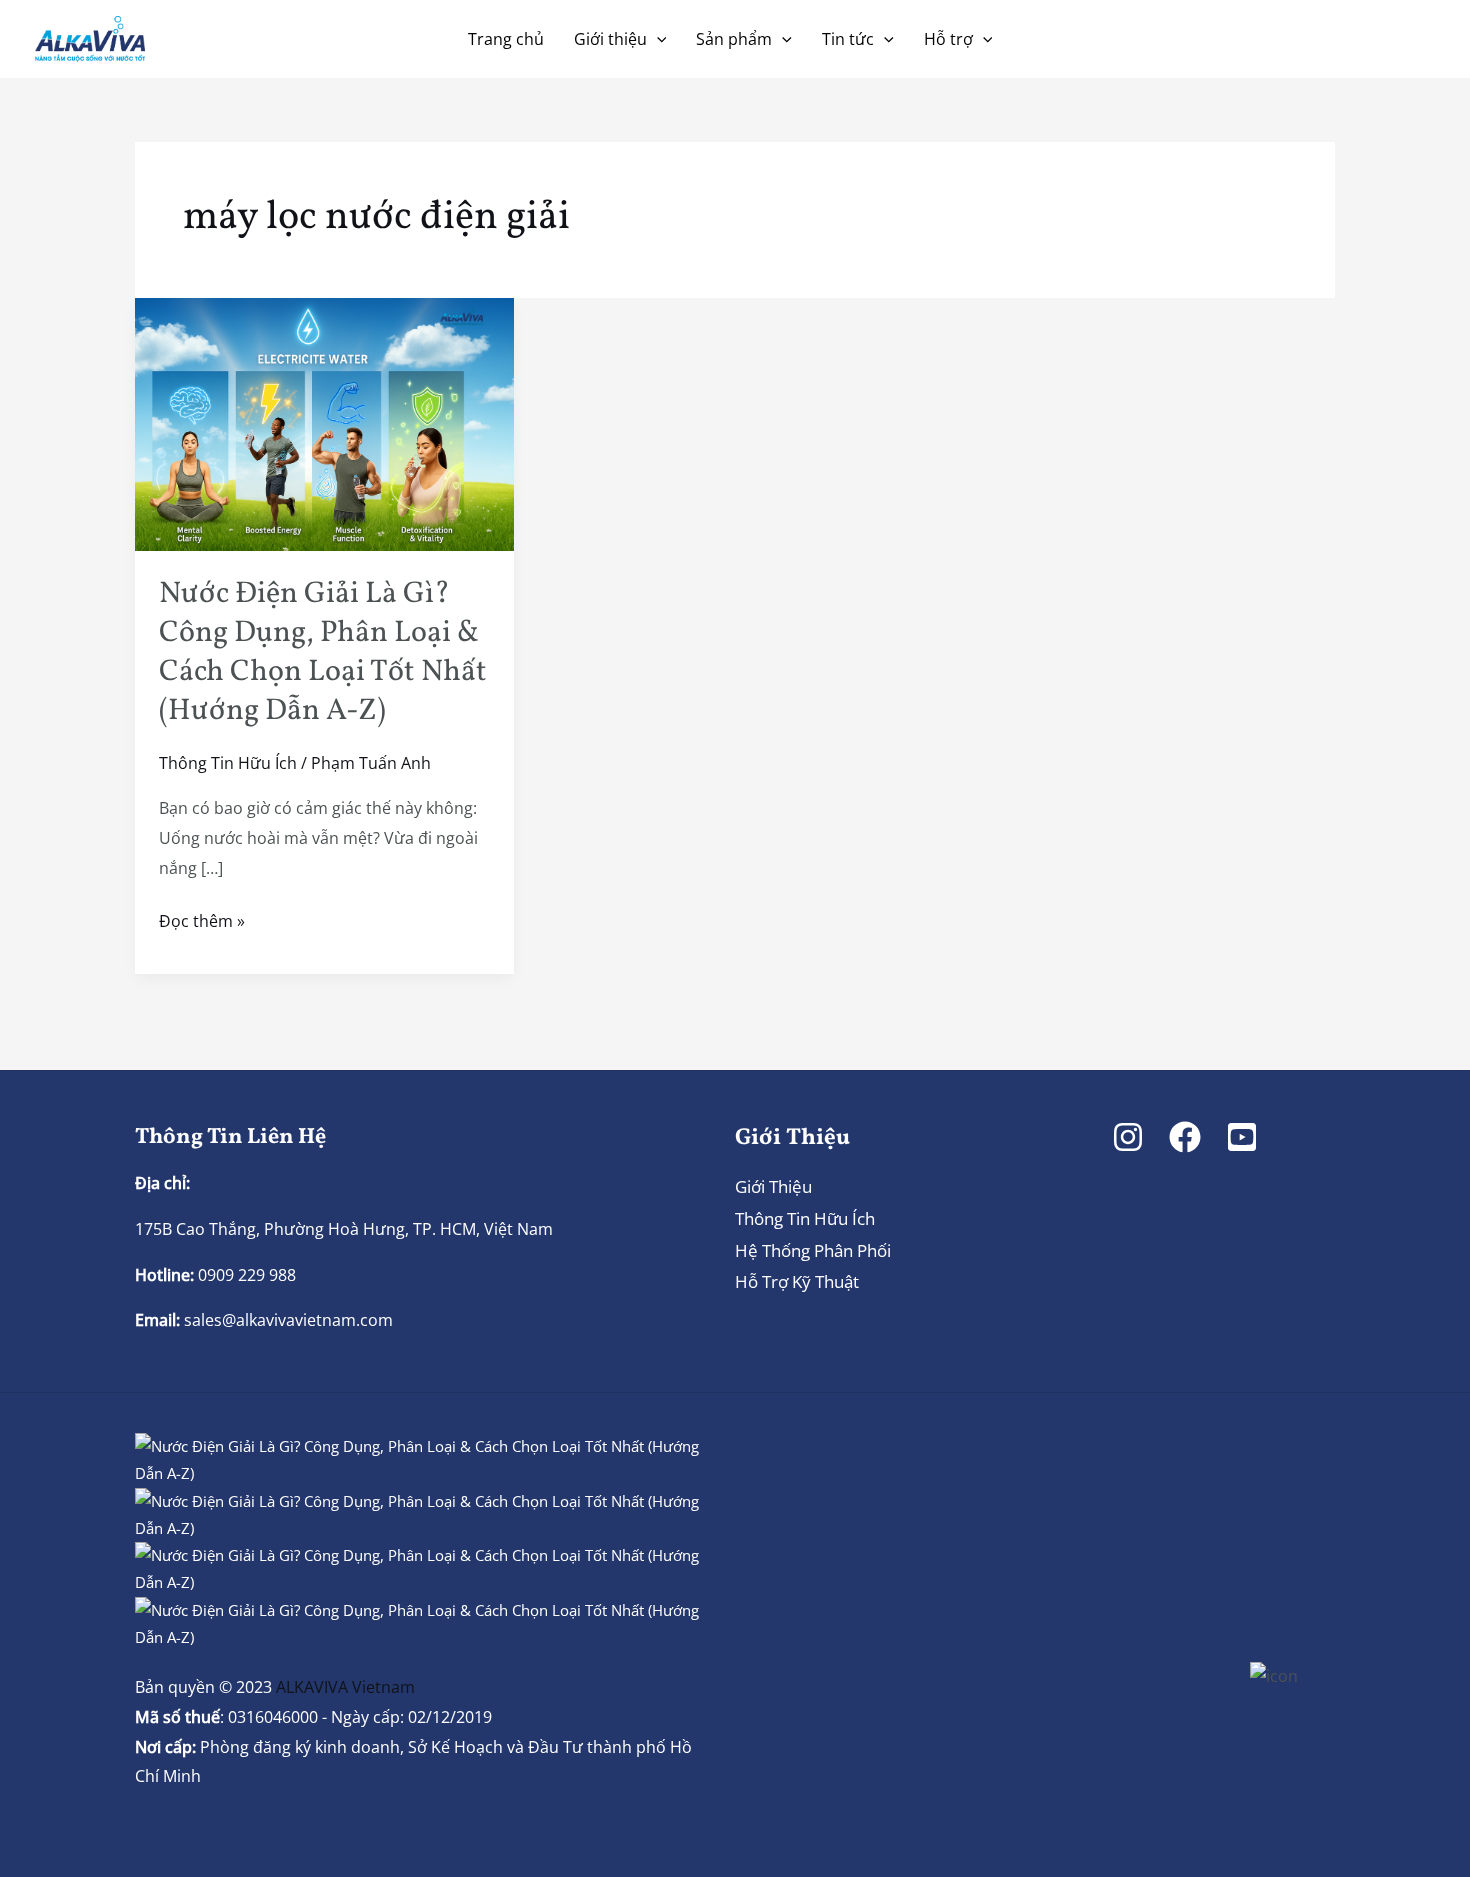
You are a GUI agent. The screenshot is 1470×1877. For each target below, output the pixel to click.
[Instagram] (1128, 1137)
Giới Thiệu (773, 1186)
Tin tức (848, 39)
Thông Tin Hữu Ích (228, 763)
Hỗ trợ (948, 39)
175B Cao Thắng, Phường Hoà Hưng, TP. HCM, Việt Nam (344, 1229)
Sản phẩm (734, 39)
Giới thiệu (610, 39)
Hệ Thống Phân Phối (813, 1250)
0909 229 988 (245, 1275)
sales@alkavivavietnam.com (288, 1320)
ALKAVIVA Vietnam (345, 1687)
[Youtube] (1242, 1137)
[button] (657, 39)
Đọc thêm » (202, 919)
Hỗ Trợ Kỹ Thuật (797, 1281)
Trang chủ (506, 39)
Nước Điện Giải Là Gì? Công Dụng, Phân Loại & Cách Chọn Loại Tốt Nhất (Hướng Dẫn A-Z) (323, 652)
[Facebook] (1185, 1137)
